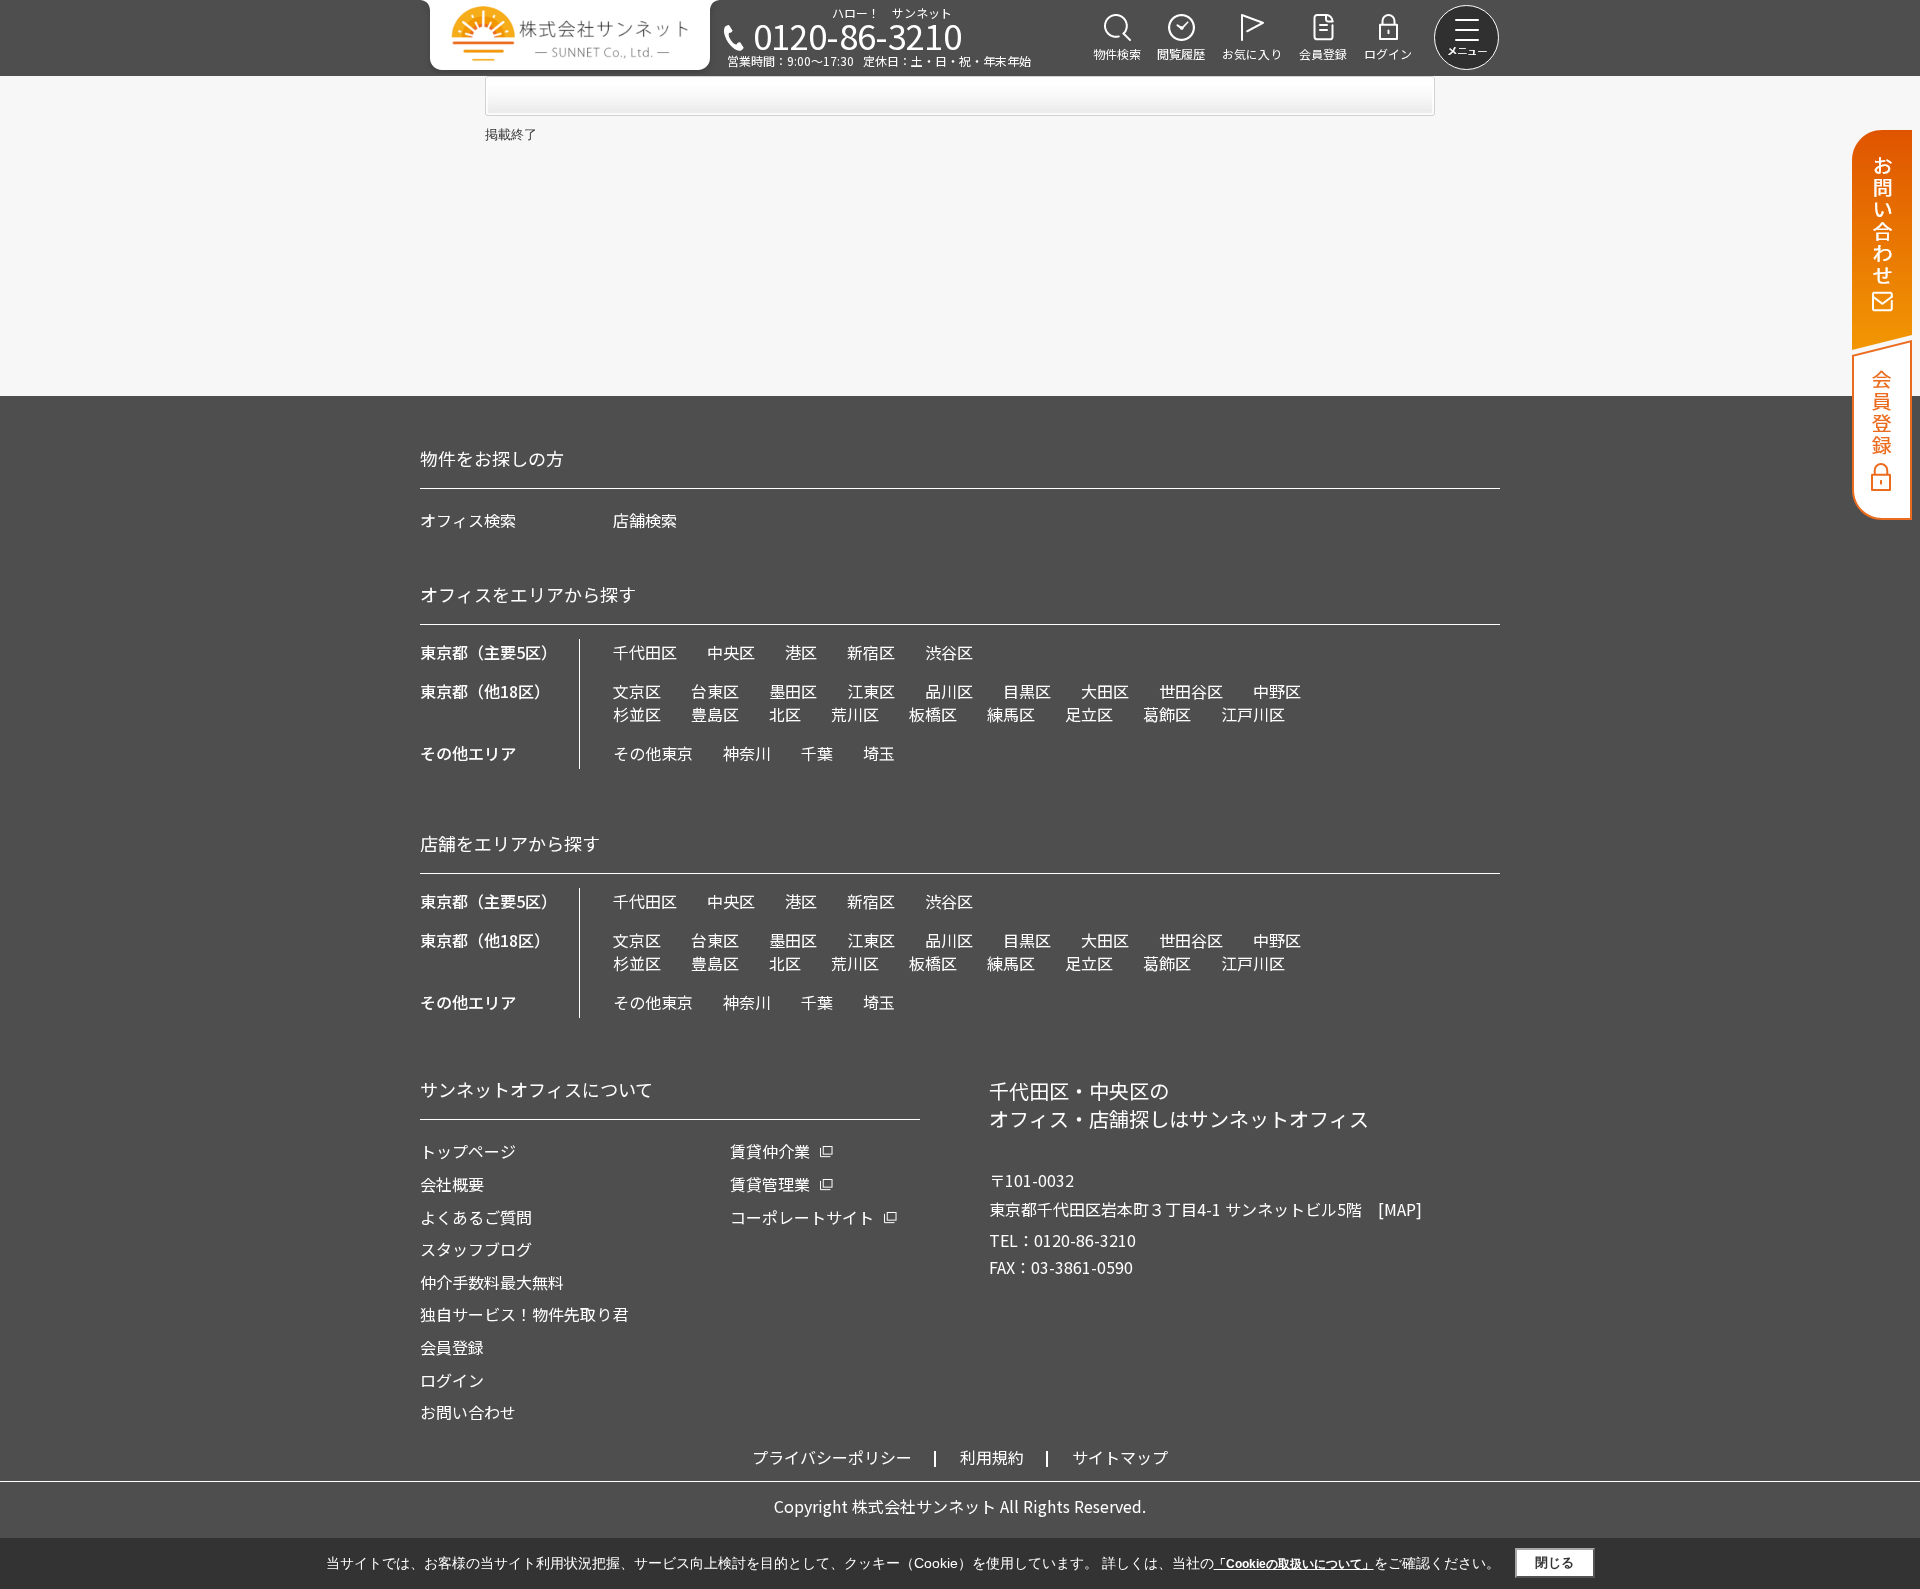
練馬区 (1011, 714)
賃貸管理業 (770, 1184)
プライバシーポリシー (832, 1457)
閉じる (1554, 1562)
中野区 (1277, 691)
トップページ (468, 1151)
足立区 (1089, 714)
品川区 (949, 691)
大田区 (1105, 691)
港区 (801, 652)
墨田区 (793, 691)
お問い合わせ (468, 1412)
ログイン (452, 1380)
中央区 (731, 652)
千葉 (817, 753)
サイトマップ (1120, 1457)
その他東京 (653, 753)
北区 (785, 714)
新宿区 (871, 652)
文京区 (637, 691)
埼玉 (879, 753)
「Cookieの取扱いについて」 (1294, 1564)
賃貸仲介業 (770, 1151)
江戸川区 (1253, 714)
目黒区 (1027, 691)
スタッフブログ (476, 1249)
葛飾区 (1167, 714)
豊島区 (715, 714)
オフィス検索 (468, 520)
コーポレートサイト (802, 1217)
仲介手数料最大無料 (492, 1282)
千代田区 (645, 652)
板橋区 (933, 714)
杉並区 (637, 714)
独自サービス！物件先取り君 (524, 1314)
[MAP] (1400, 1209)
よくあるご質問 (476, 1217)
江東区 (871, 691)
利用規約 (992, 1457)
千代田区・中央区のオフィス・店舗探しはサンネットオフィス (1179, 1104)
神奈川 (747, 753)
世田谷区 (1191, 691)
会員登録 (452, 1347)
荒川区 (855, 714)
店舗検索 (645, 520)
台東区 (715, 691)
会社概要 (452, 1184)
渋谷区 (949, 652)
